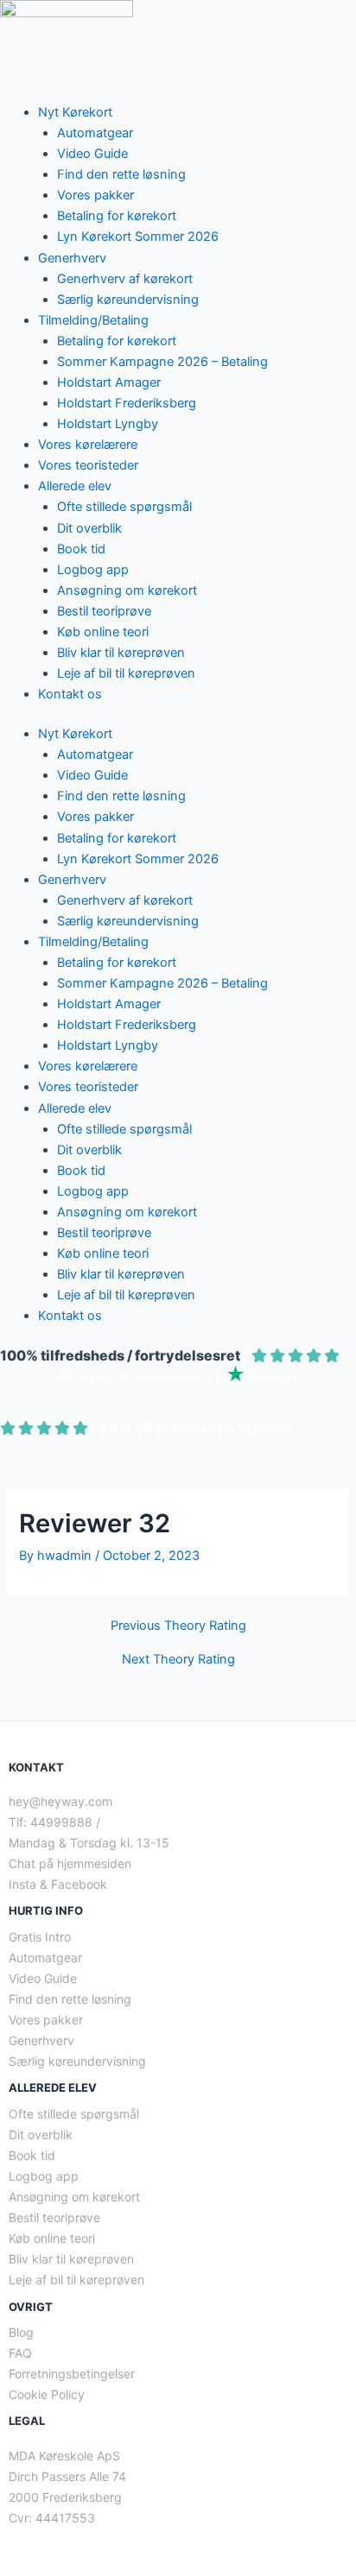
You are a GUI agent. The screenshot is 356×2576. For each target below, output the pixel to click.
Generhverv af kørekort (125, 279)
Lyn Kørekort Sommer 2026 (138, 237)
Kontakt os (70, 694)
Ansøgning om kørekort (127, 590)
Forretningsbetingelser (72, 2374)
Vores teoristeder (88, 465)
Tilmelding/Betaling (93, 320)
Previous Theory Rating (178, 1626)
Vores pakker (95, 195)
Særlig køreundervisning (128, 300)
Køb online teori (103, 632)
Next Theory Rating (178, 1660)
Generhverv (72, 258)
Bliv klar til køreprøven (121, 653)
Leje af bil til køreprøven (126, 673)
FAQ (20, 2353)
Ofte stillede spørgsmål (124, 507)
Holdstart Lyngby (108, 424)
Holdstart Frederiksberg (127, 403)
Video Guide (92, 154)
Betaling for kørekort (117, 216)
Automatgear (95, 133)
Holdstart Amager (109, 382)
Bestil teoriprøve (104, 611)
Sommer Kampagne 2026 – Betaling (162, 362)
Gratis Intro (40, 1937)
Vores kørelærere (88, 445)
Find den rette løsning (121, 174)
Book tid (81, 549)
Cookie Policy (47, 2394)
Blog (21, 2332)
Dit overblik (89, 528)
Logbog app (93, 570)
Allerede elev (75, 486)
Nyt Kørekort (75, 112)
